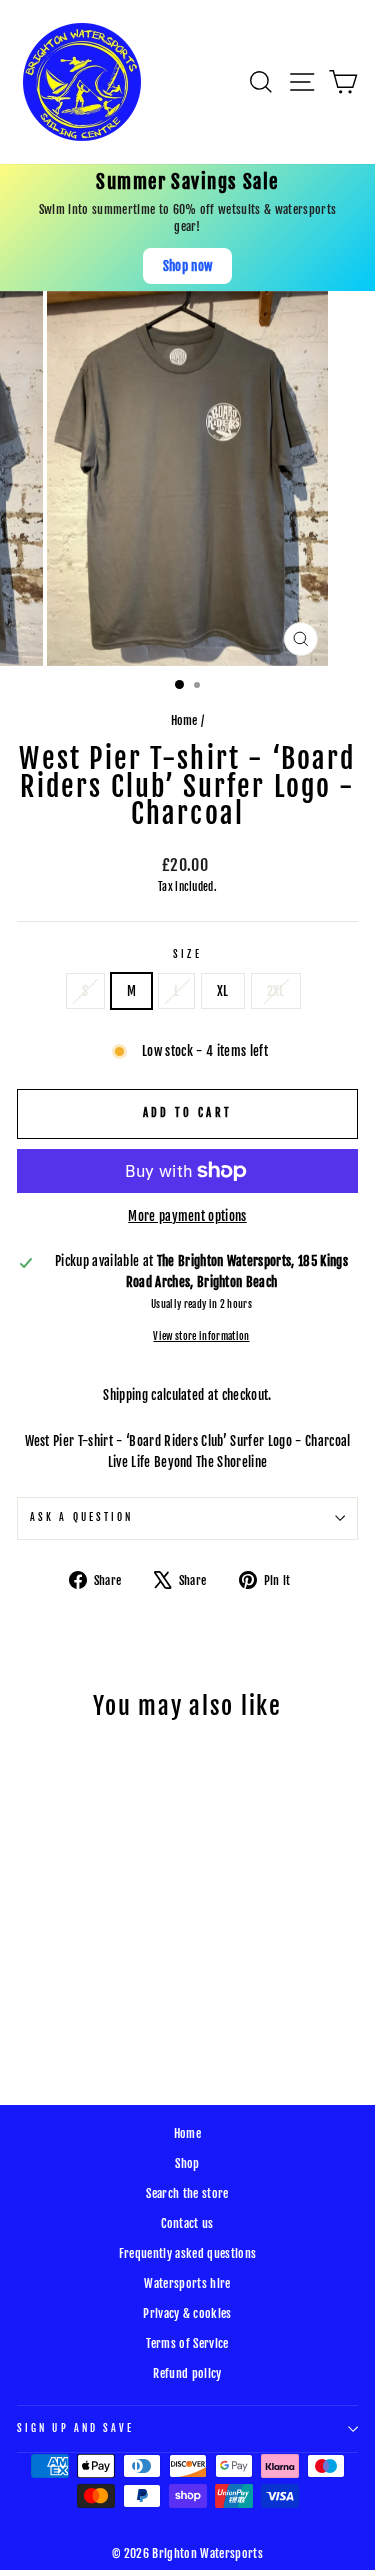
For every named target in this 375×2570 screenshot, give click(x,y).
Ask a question (81, 1517)
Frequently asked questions (187, 2253)
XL (223, 991)
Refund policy (187, 2373)
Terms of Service (187, 2343)
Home (184, 720)
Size (187, 954)
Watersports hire (187, 2283)
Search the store (187, 2193)
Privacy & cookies (187, 2313)
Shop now (188, 266)
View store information (201, 1336)
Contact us (187, 2223)
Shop (187, 2163)
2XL (276, 991)
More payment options (187, 1216)
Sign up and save (75, 2428)
